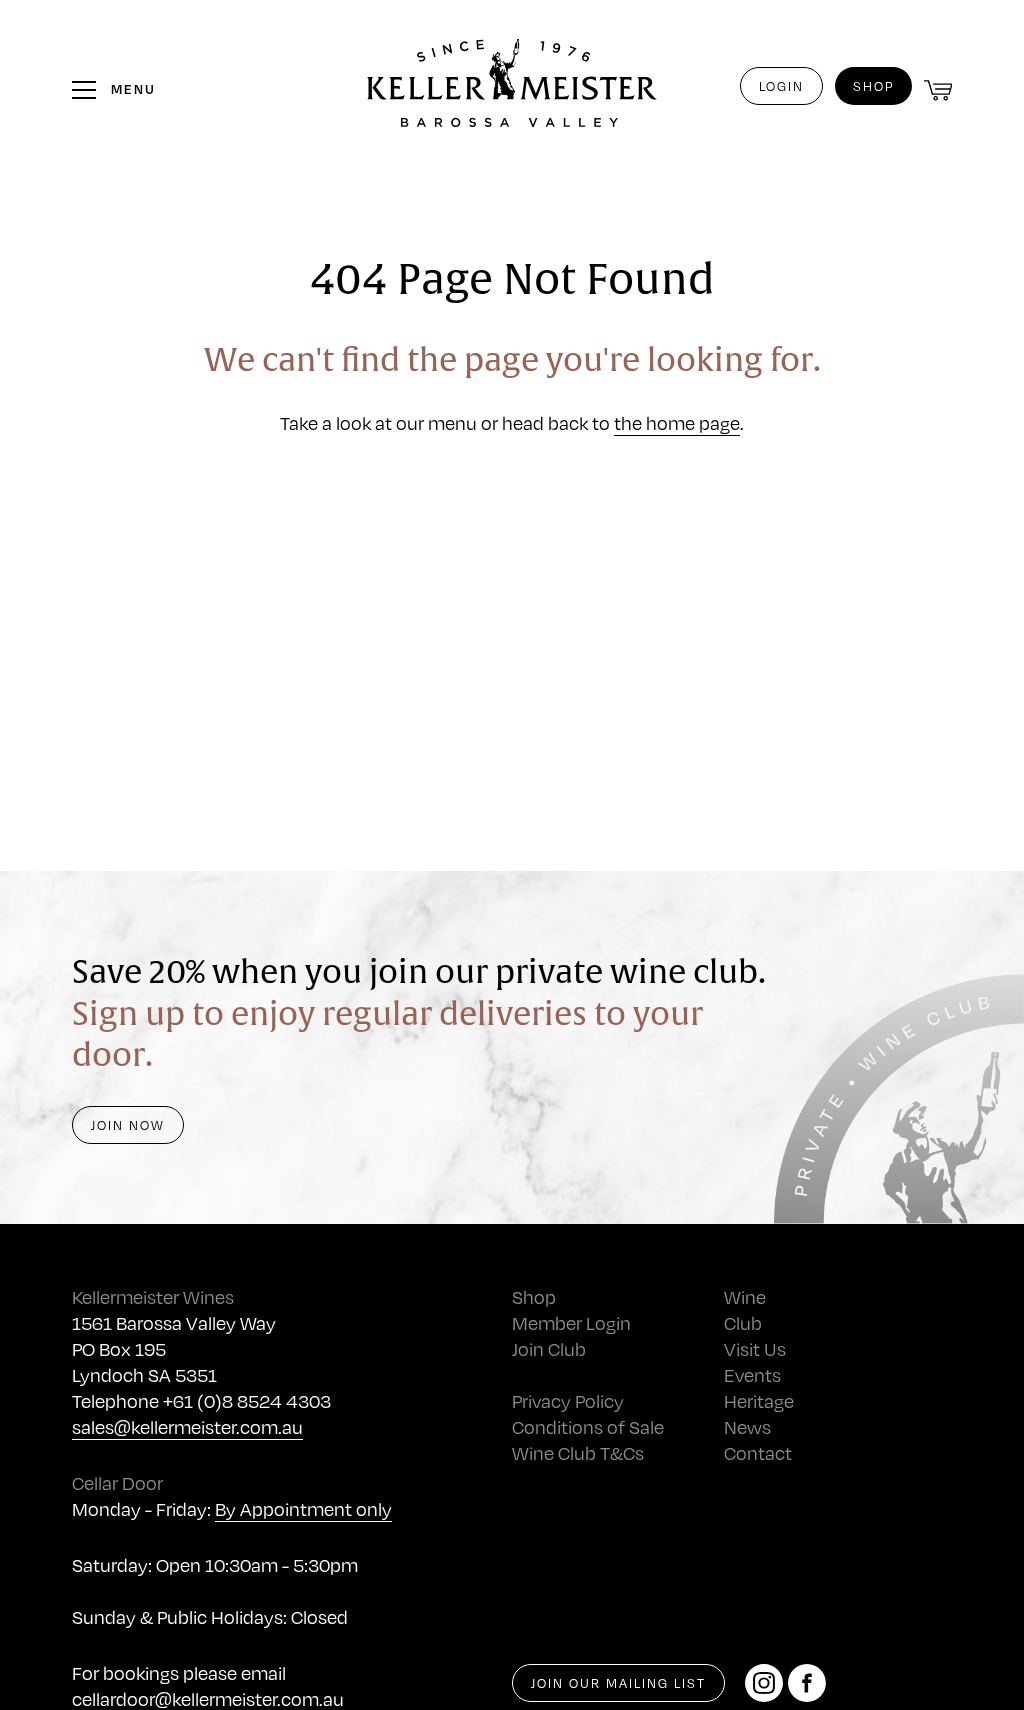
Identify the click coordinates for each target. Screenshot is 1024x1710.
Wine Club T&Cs (578, 1452)
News (747, 1426)
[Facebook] (807, 1683)
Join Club (549, 1348)
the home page (677, 422)
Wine (745, 1296)
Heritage (759, 1400)
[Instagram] (764, 1683)
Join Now (128, 1125)
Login (781, 86)
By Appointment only (303, 1508)
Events (752, 1374)
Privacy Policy (568, 1400)
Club (743, 1322)
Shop (873, 86)
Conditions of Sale (588, 1426)
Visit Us (755, 1348)
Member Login (571, 1322)
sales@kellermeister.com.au (187, 1426)
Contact (758, 1452)
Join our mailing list (618, 1683)
